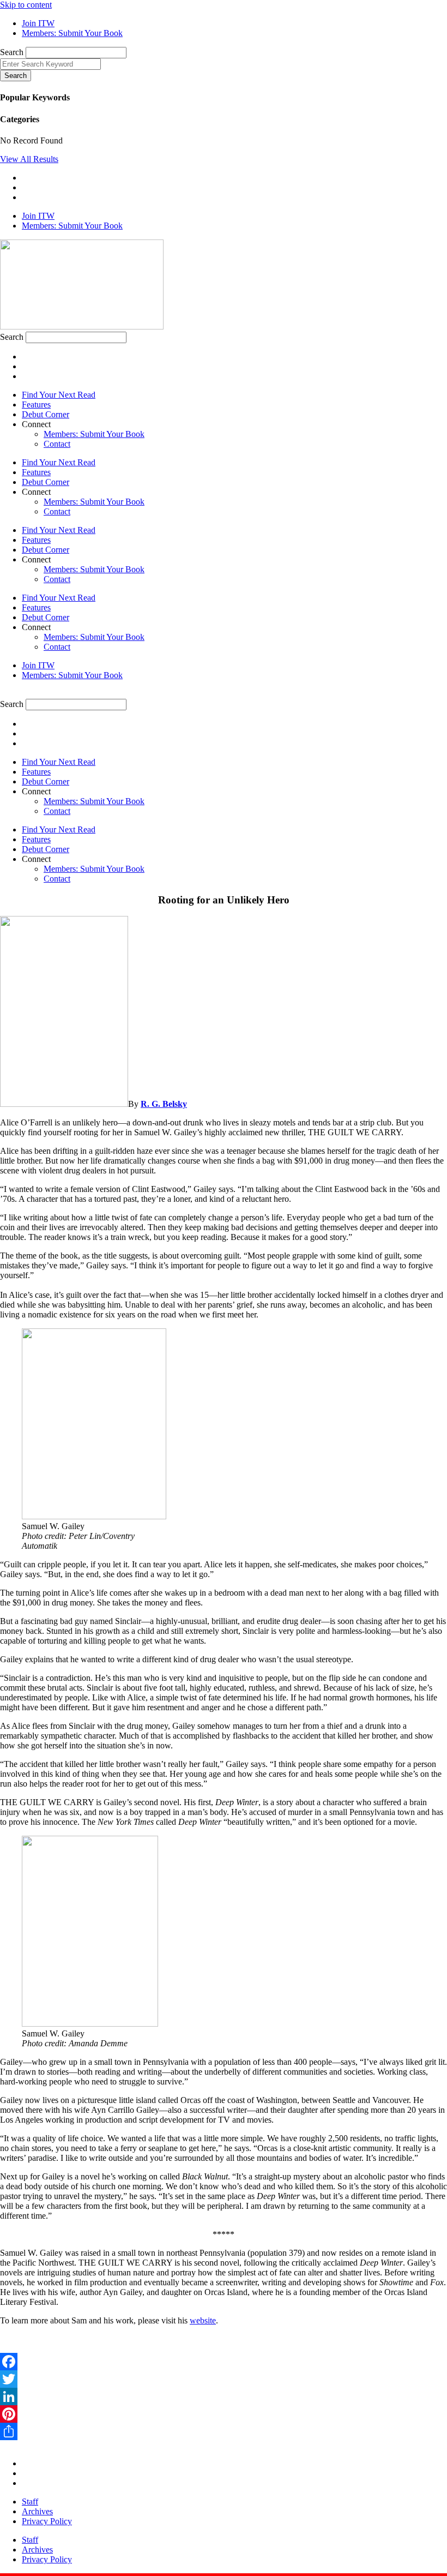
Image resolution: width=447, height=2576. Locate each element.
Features (36, 405)
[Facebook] (224, 2362)
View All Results (29, 159)
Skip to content (26, 5)
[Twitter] (224, 2379)
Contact (57, 444)
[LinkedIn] (224, 2397)
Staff (30, 2502)
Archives (37, 2511)
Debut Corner (46, 414)
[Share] (224, 2431)
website (203, 2320)
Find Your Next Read (59, 395)
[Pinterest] (224, 2414)
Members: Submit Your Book (94, 434)
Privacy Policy (47, 2521)
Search (12, 52)
